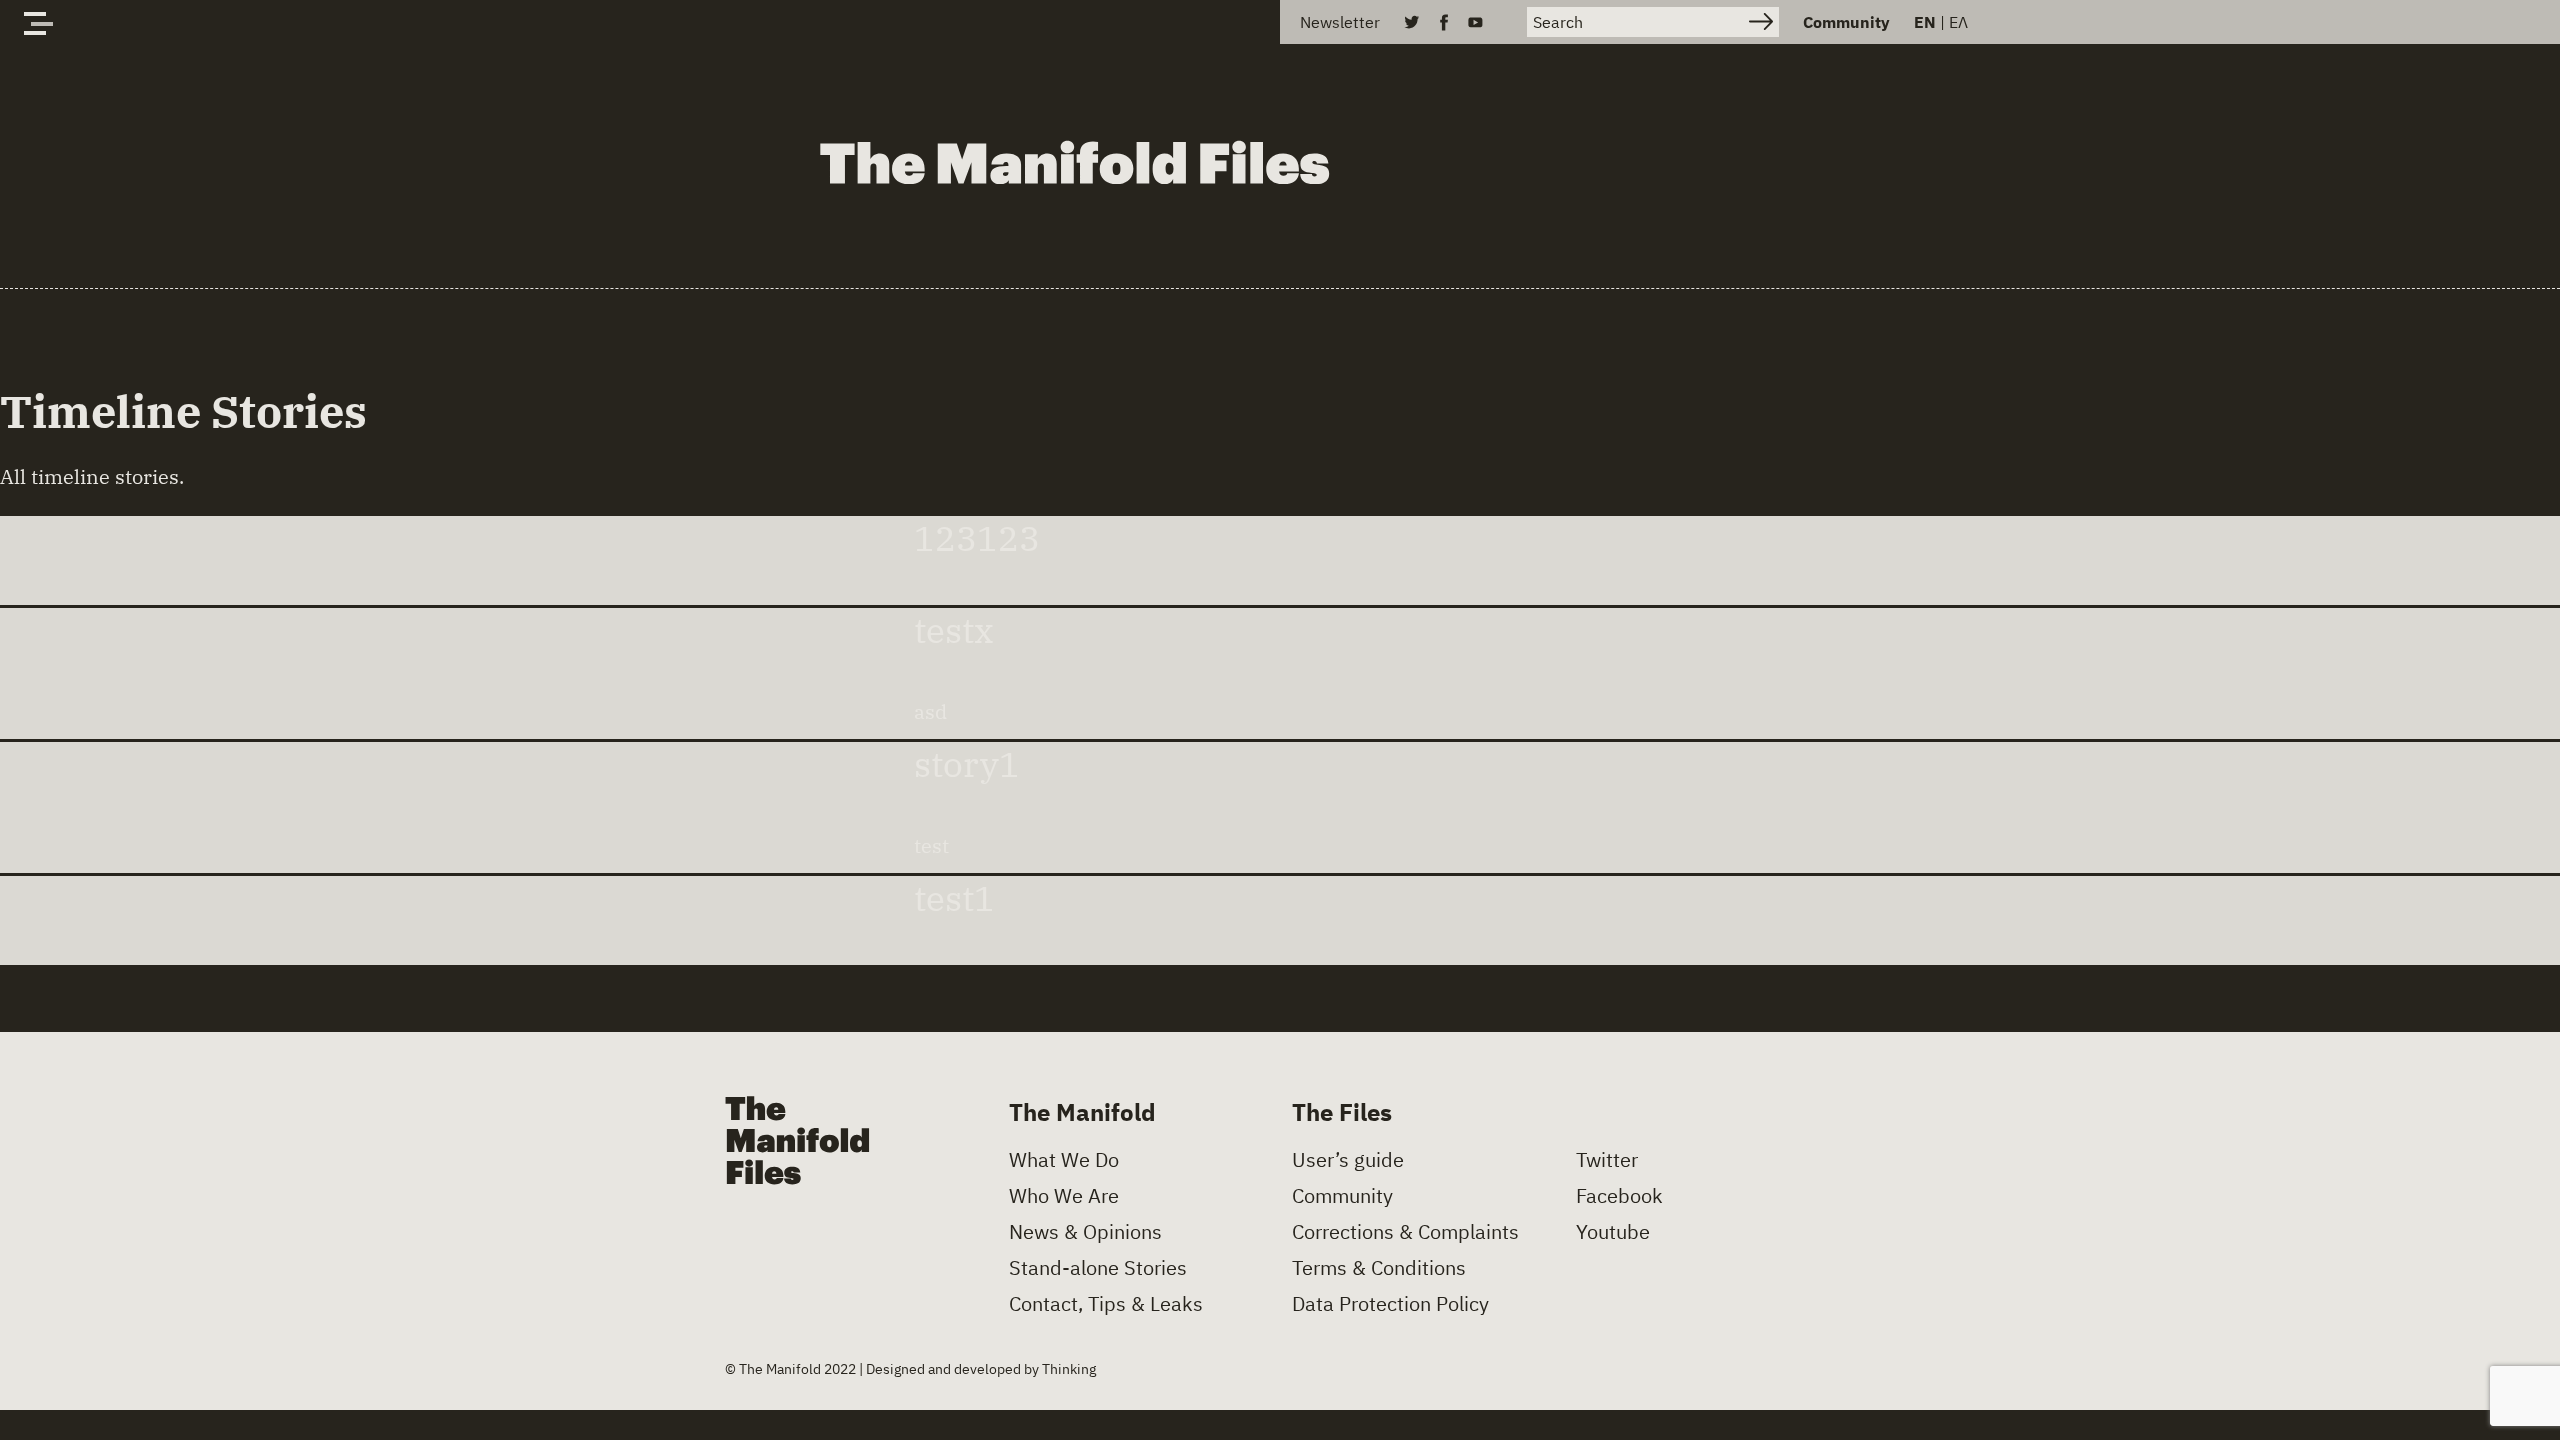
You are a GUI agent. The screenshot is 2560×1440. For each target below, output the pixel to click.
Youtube (1613, 1232)
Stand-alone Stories (1098, 1268)
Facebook (1619, 1196)
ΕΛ (1958, 22)
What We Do (1064, 1160)
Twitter (1607, 1160)
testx (954, 630)
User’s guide (1348, 1160)
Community (1846, 22)
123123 (977, 538)
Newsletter (1340, 22)
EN (1925, 22)
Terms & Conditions (1379, 1268)
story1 (967, 764)
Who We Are (1064, 1196)
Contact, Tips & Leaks (1106, 1304)
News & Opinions (1085, 1232)
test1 (954, 898)
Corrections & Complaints (1405, 1232)
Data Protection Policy (1390, 1304)
